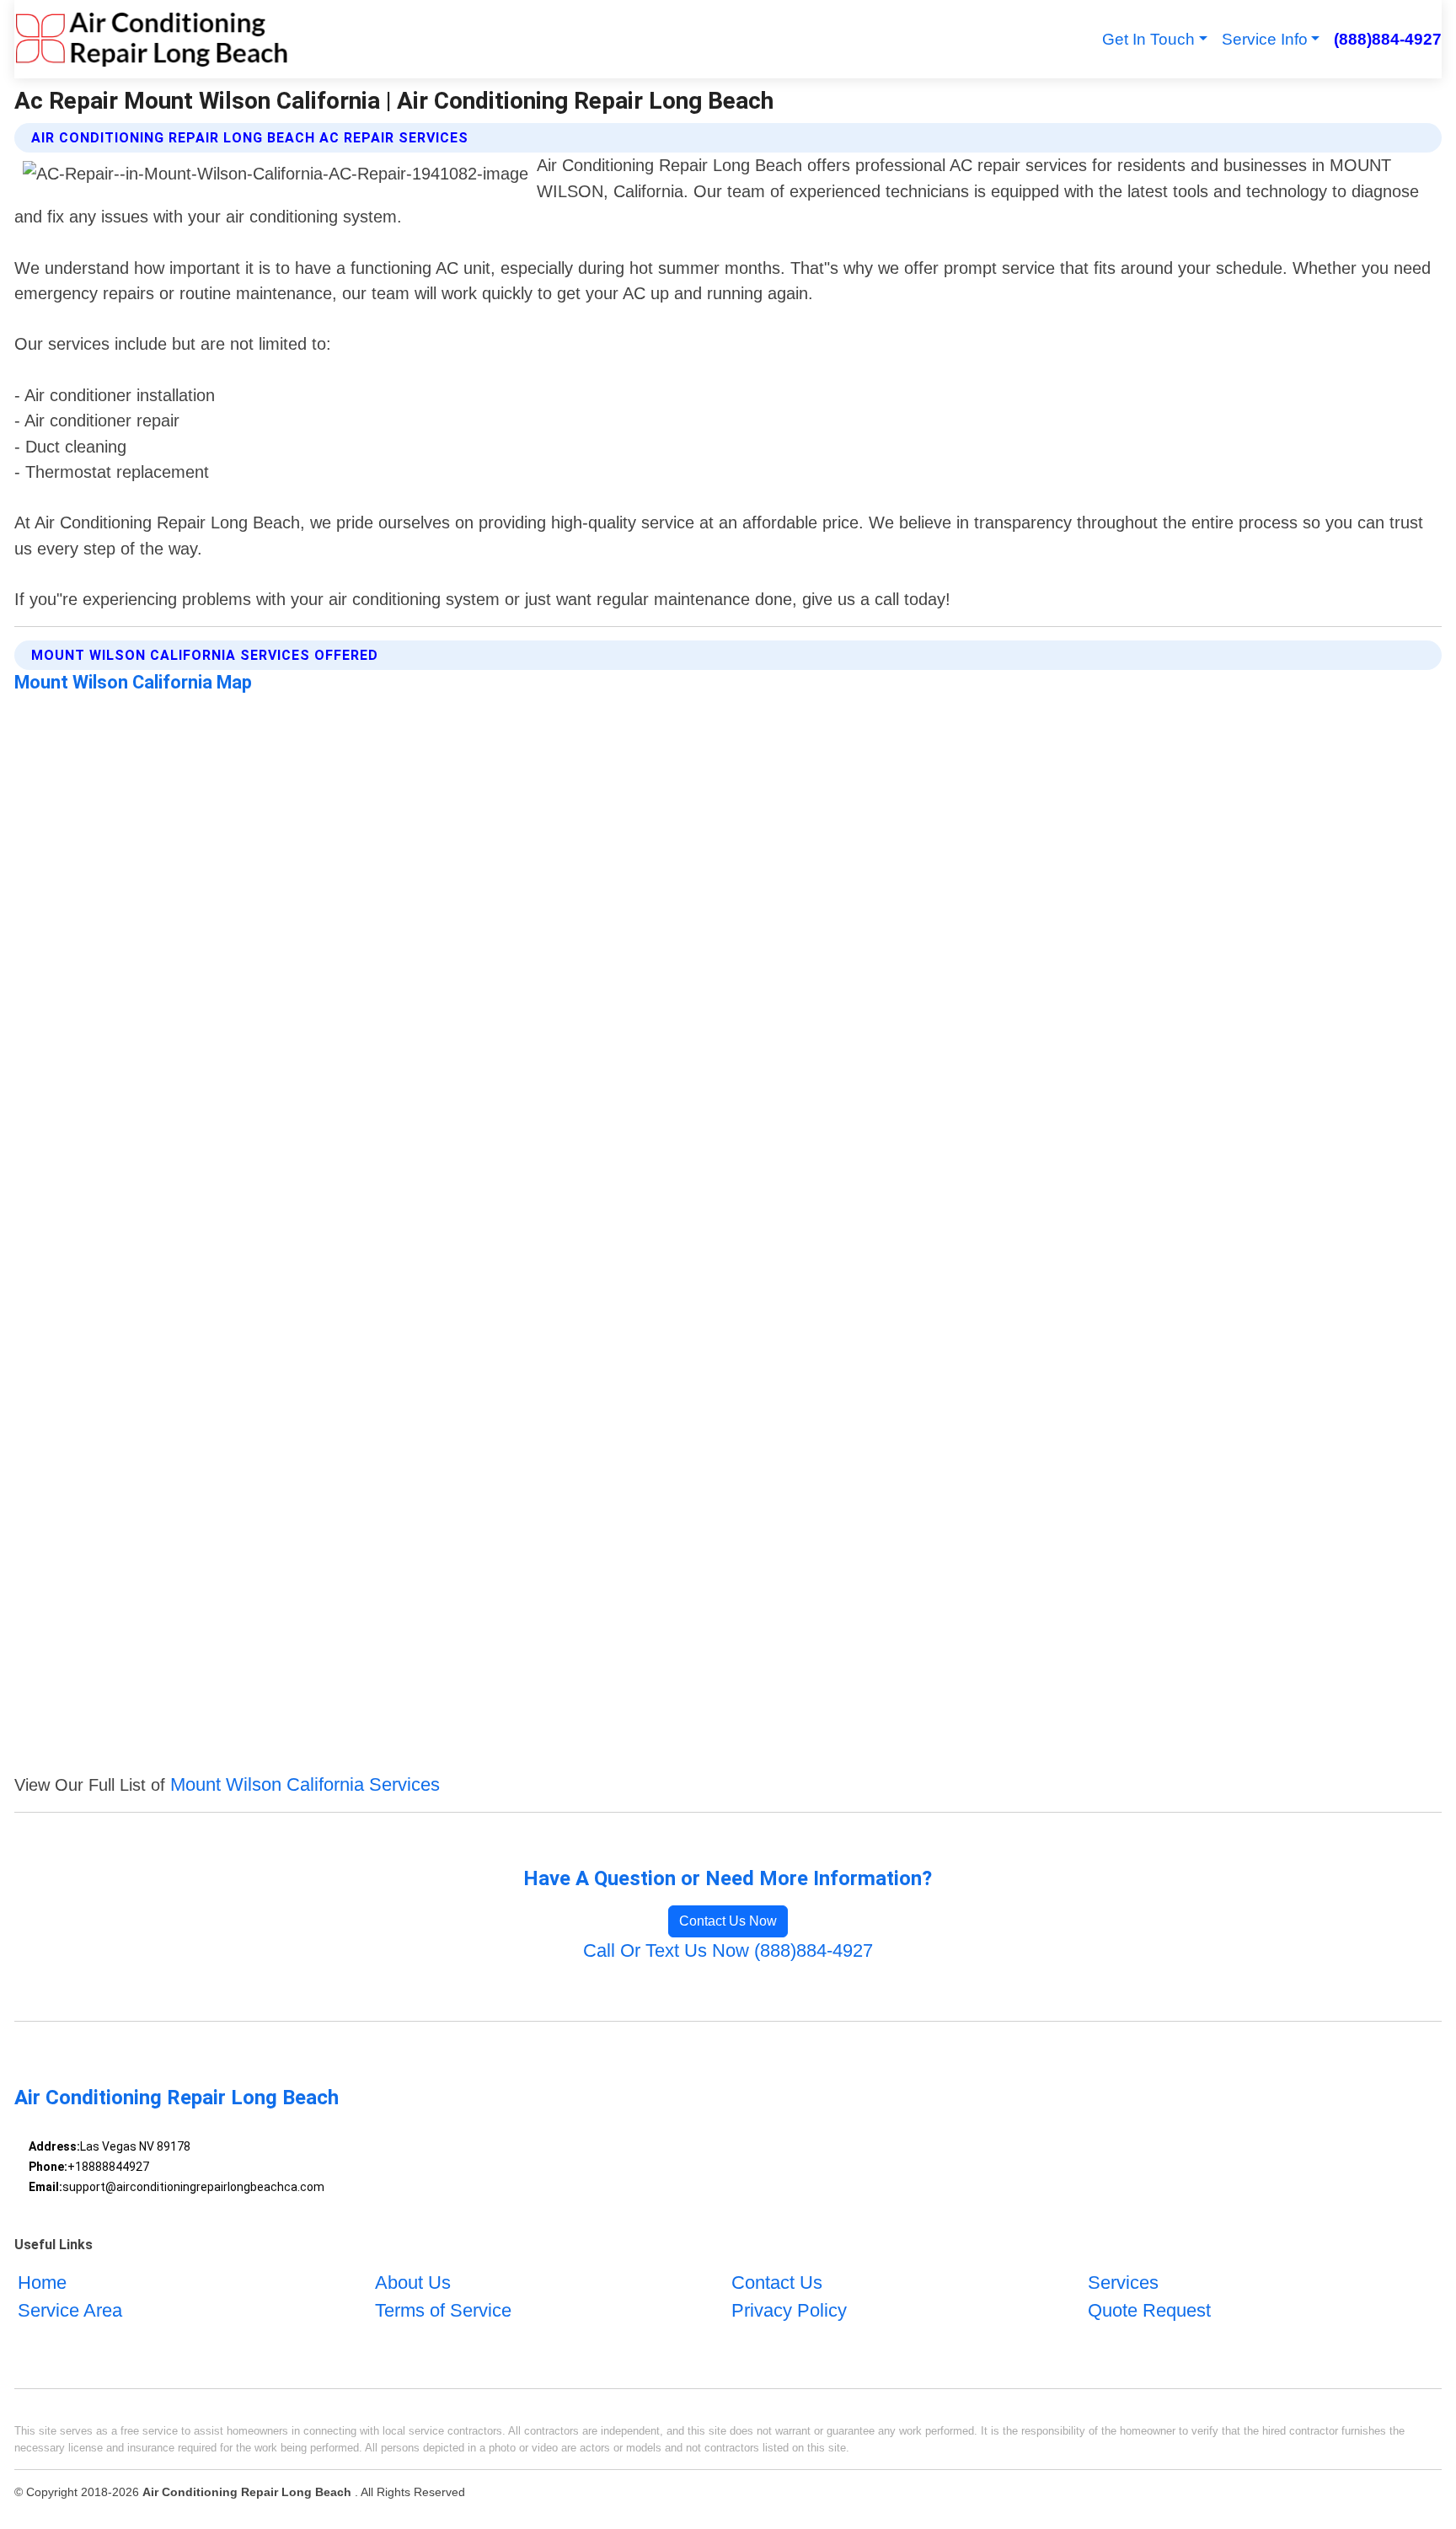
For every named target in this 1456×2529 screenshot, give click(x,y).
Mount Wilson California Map (133, 682)
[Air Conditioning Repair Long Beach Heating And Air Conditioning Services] (151, 39)
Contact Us (777, 2283)
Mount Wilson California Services (305, 1784)
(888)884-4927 (1387, 39)
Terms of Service (443, 2310)
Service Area (70, 2310)
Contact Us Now (728, 1921)
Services (1123, 2283)
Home (42, 2283)
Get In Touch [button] (1148, 39)
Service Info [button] (1265, 39)
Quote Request (1149, 2310)
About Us (413, 2283)
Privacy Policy (789, 2310)
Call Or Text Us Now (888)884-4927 (728, 1950)
